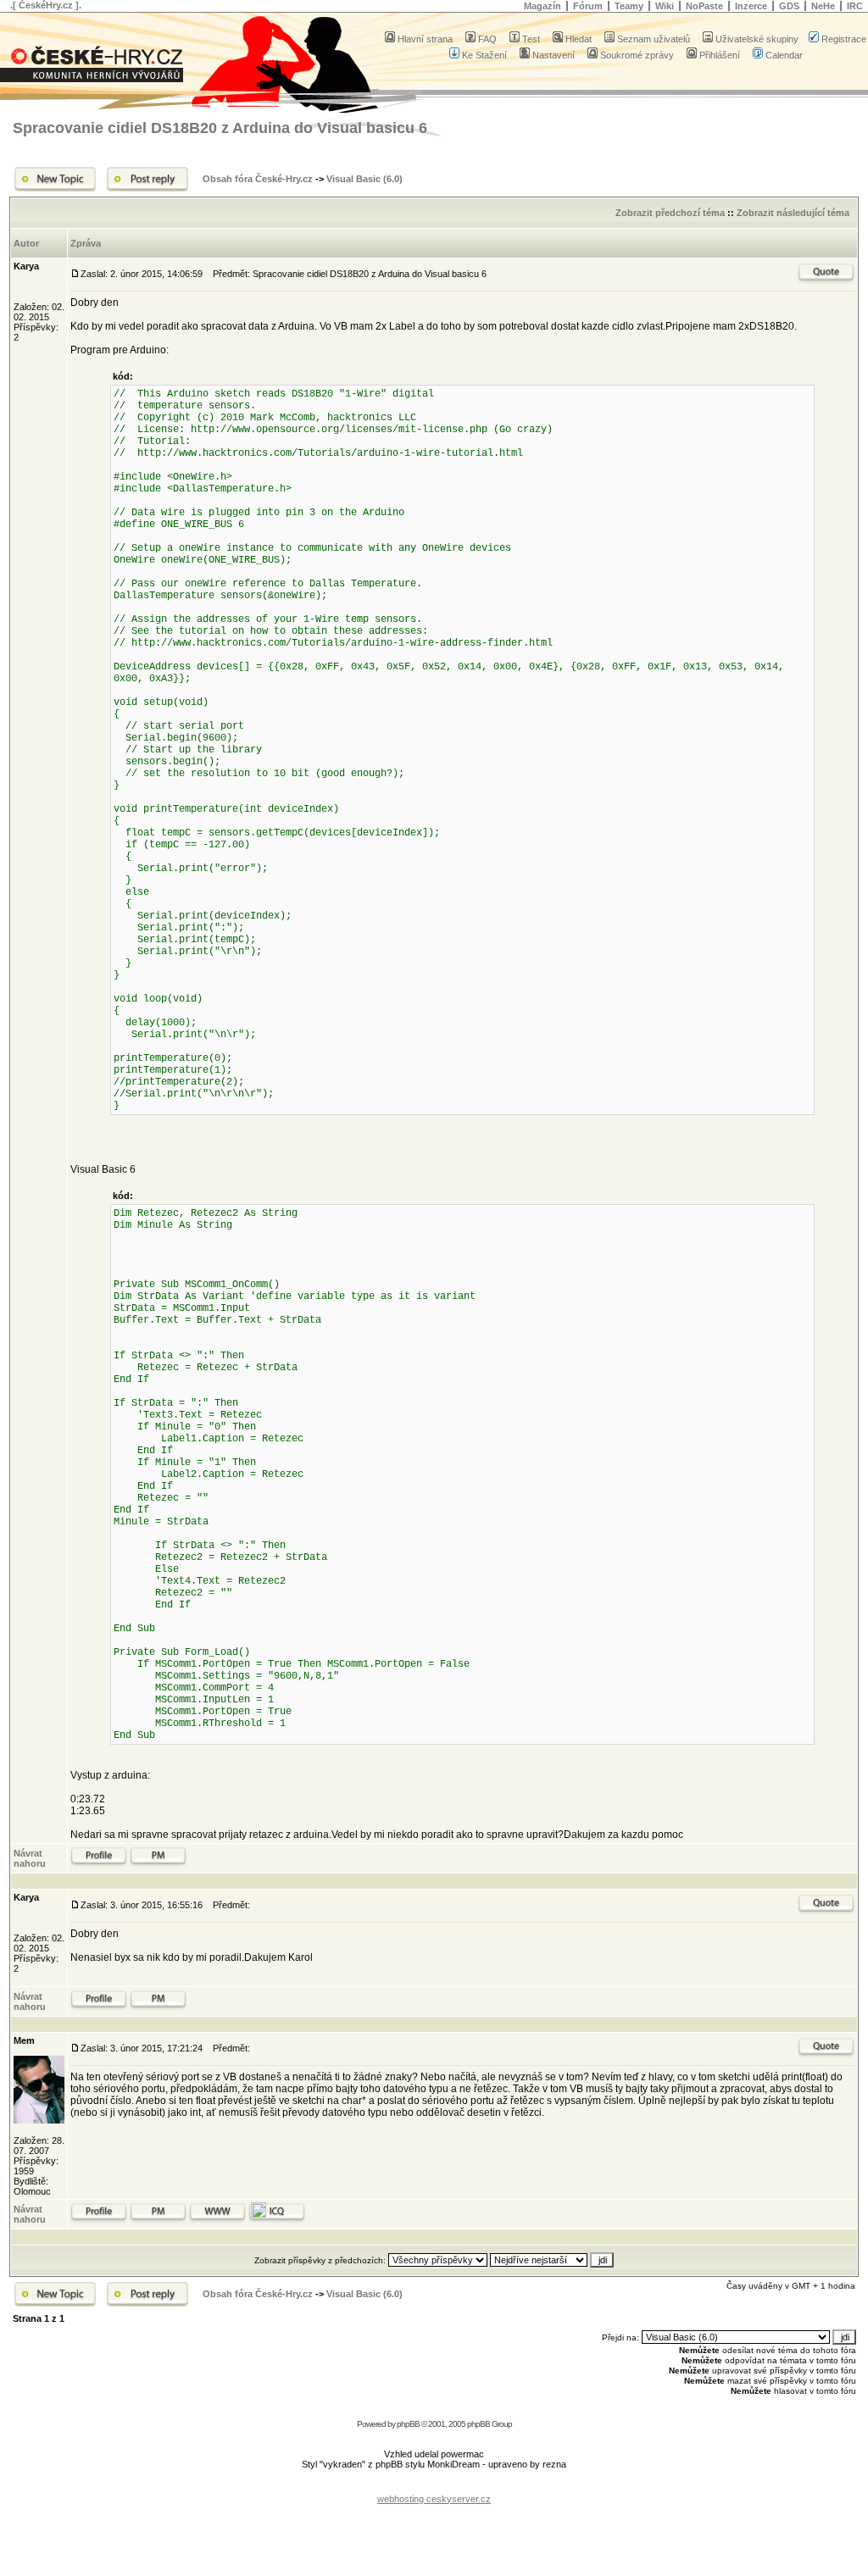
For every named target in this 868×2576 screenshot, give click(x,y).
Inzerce (751, 6)
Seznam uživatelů (654, 39)
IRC (855, 6)
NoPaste (704, 6)
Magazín (542, 6)
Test (531, 39)
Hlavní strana (425, 39)
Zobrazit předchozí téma (670, 213)
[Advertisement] (434, 2486)
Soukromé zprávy (637, 55)
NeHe (823, 6)
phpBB (408, 2424)
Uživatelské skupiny (757, 39)
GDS (789, 6)
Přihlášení (720, 55)
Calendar (784, 55)
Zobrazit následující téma (793, 213)
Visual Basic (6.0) (364, 179)
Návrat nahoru (30, 1858)
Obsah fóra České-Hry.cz (258, 179)
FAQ (487, 39)
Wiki (665, 6)
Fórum (588, 6)
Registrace (844, 39)
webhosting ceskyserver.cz (434, 2499)
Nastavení (554, 55)
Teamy (629, 6)
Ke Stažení (484, 55)
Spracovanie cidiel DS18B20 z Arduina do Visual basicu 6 (220, 128)
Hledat (579, 39)
